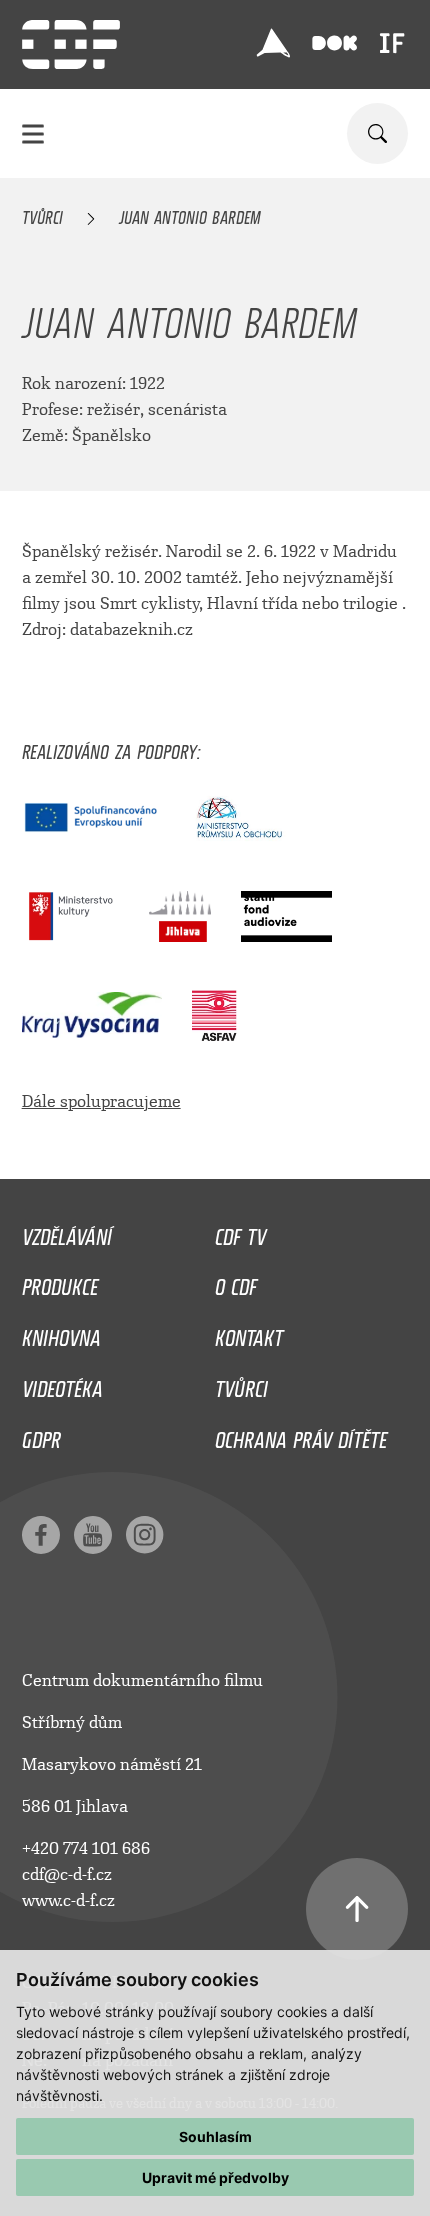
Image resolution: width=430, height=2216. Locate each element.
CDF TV (240, 1232)
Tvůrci (42, 214)
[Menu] (33, 133)
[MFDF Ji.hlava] (273, 43)
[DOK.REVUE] (334, 43)
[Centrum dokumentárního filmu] (71, 44)
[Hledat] (377, 133)
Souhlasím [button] (215, 2136)
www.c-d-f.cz (68, 1900)
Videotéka (62, 1384)
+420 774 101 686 (86, 1848)
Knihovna (61, 1333)
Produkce (60, 1282)
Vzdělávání (67, 1232)
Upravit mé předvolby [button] (215, 2177)
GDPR (41, 1435)
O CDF (236, 1282)
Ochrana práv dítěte (301, 1435)
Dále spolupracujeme (101, 1101)
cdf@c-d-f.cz (67, 1874)
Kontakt (249, 1333)
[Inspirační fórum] (392, 43)
